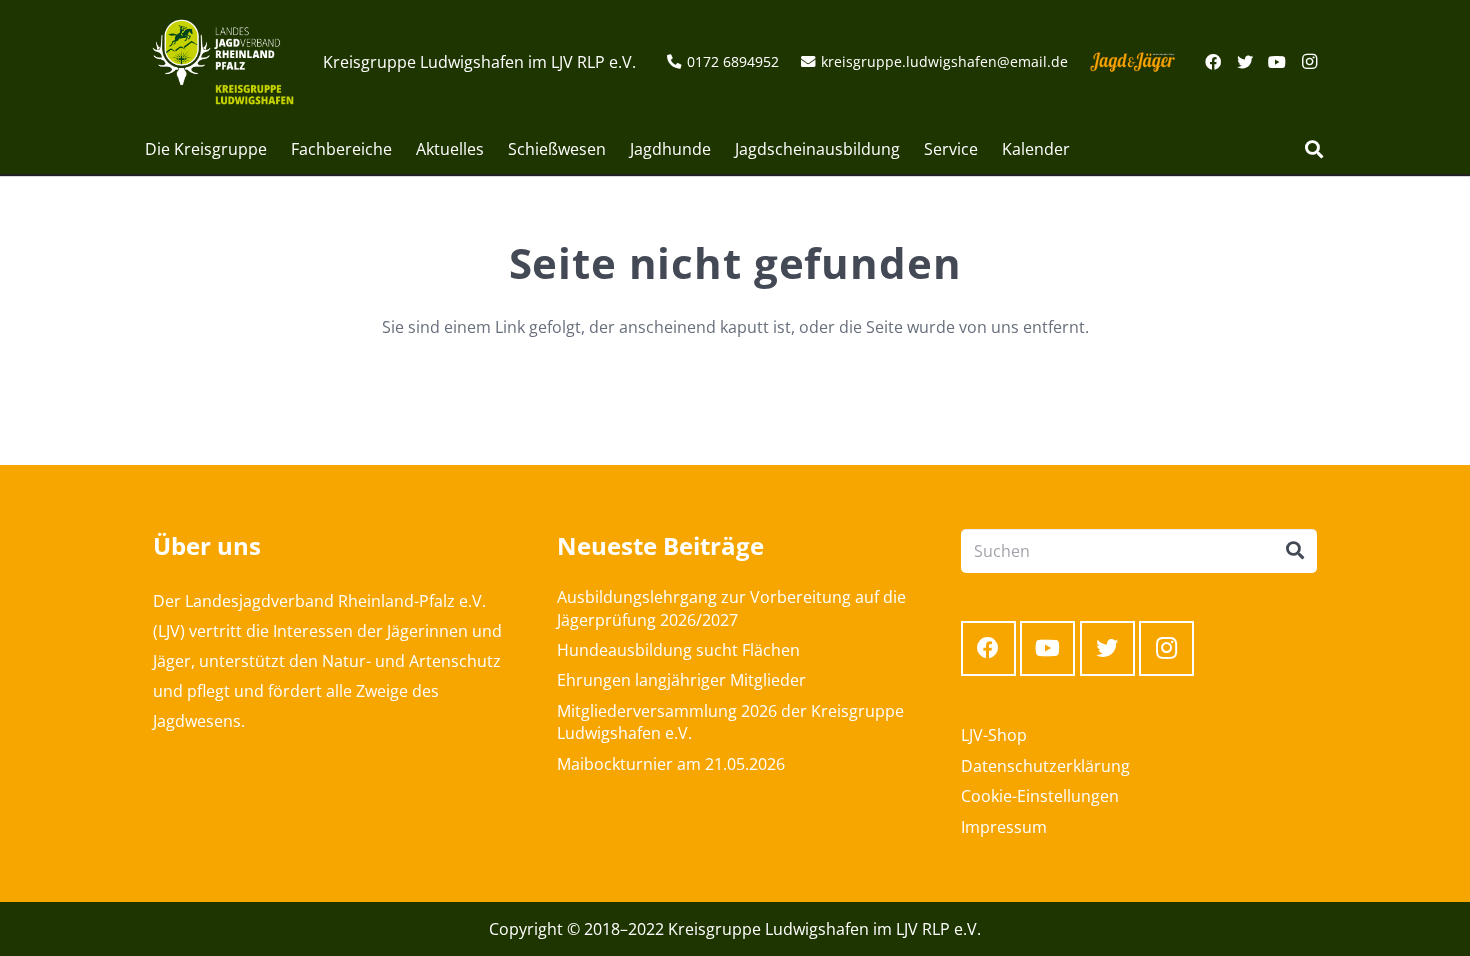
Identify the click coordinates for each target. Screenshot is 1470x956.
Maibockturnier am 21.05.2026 (671, 764)
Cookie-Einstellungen (1040, 796)
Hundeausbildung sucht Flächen (678, 650)
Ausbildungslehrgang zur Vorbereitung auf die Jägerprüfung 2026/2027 (731, 608)
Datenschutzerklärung (1045, 766)
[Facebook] (1213, 62)
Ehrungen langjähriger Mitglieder (681, 680)
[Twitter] (1245, 62)
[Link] (223, 62)
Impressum (1004, 827)
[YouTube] (1277, 62)
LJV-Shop (994, 735)
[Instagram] (1309, 62)
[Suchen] (1314, 149)
